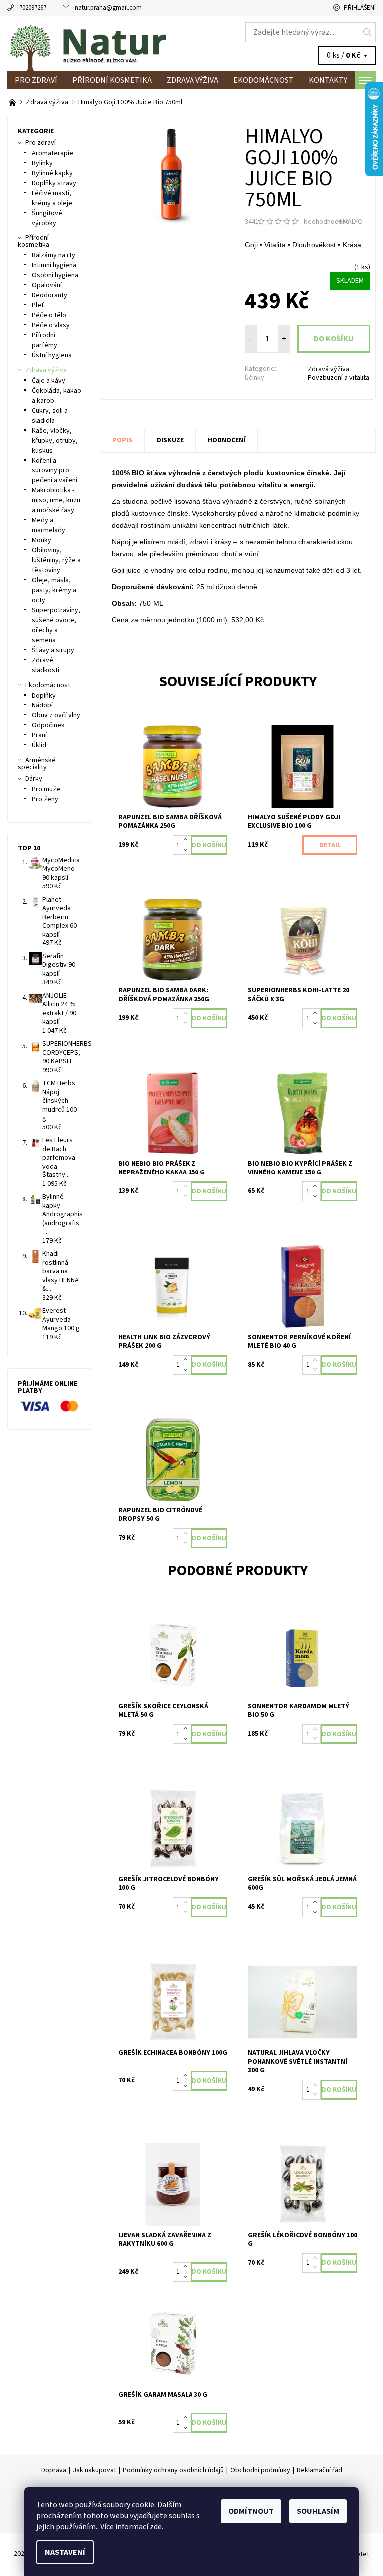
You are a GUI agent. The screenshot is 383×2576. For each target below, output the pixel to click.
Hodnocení (227, 440)
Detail (330, 845)
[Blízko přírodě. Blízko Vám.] (13, 102)
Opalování (47, 285)
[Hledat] (367, 32)
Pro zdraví (36, 80)
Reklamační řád (319, 2470)
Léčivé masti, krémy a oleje (52, 198)
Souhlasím (318, 2511)
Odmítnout (251, 2511)
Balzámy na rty (54, 255)
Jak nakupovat (95, 2470)
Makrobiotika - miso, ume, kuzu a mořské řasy (56, 500)
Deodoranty (50, 295)
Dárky (34, 779)
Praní (39, 735)
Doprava (54, 2470)
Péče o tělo (49, 315)
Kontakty (328, 80)
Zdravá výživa (192, 80)
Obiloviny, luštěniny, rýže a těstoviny (56, 560)
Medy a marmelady (49, 525)
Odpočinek (48, 725)
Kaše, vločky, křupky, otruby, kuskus (55, 441)
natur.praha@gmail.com (108, 8)
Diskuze (170, 440)
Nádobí (42, 705)
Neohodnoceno (327, 222)
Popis (122, 440)
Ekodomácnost (264, 80)
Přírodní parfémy (45, 340)
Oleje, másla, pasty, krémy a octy (54, 590)
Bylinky (42, 163)
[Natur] (99, 44)
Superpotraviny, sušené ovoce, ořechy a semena (56, 625)
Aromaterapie (53, 153)
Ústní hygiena (52, 355)
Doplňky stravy (54, 183)
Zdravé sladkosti (46, 665)
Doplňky (44, 696)
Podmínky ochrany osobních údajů (173, 2470)
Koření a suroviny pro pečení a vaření (55, 470)
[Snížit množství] (187, 850)
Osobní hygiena (55, 275)
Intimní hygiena (54, 265)
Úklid (39, 745)
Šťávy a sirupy (53, 650)
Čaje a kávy (49, 381)
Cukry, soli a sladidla (50, 416)
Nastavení (65, 2552)
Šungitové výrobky (47, 218)
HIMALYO (350, 222)
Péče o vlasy (51, 325)
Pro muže (46, 789)
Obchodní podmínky (260, 2470)
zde (156, 2527)
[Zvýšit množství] (187, 840)
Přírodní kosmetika (112, 80)
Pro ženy (45, 799)
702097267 (33, 8)
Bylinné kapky (52, 173)
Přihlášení (360, 8)
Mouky (42, 540)
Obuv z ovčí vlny (56, 715)
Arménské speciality (37, 764)
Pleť (38, 305)
